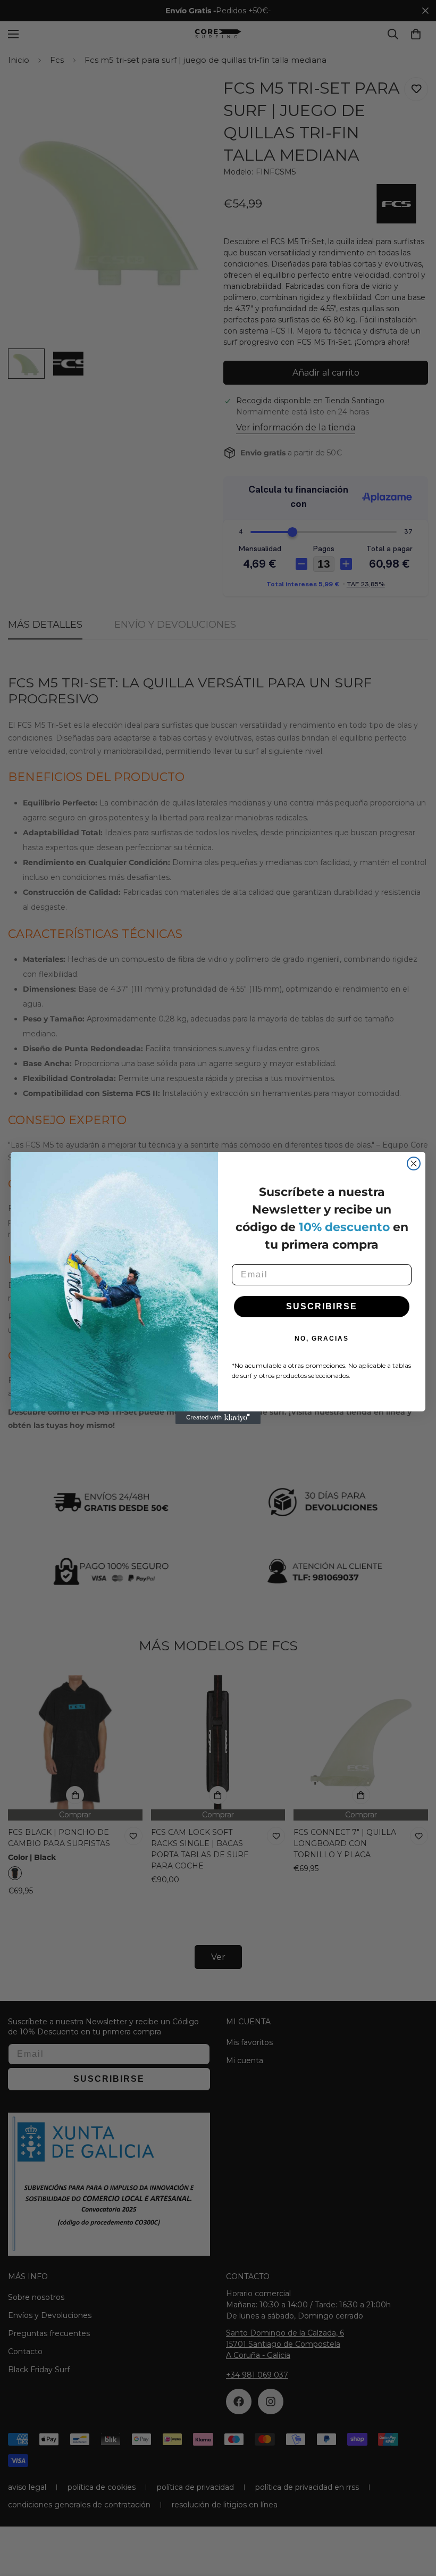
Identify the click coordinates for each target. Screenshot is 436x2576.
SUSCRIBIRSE (322, 1306)
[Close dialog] (414, 1164)
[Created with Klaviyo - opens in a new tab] (218, 1418)
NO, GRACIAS (322, 1339)
